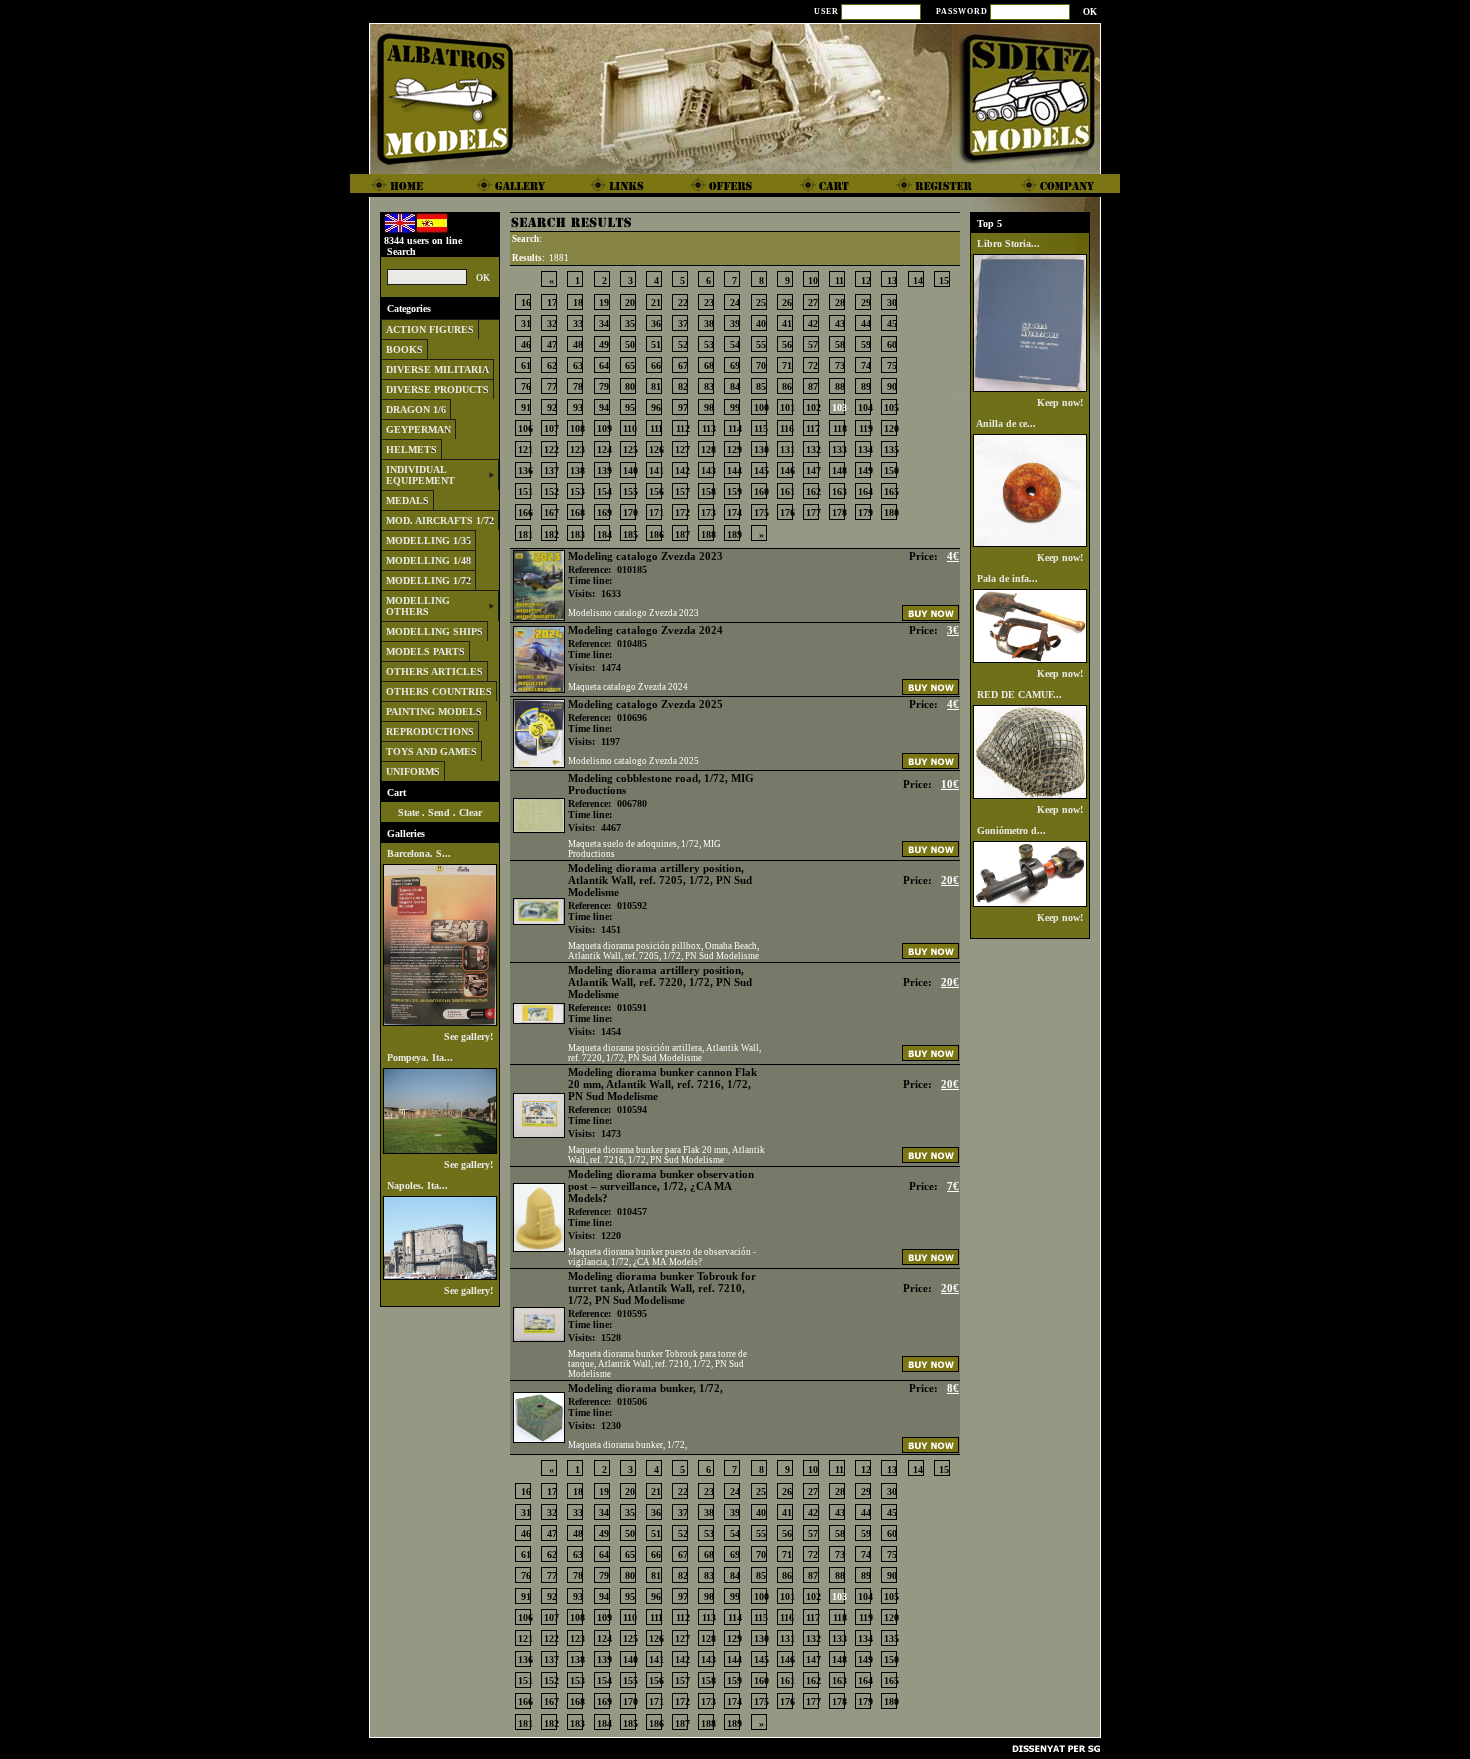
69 (735, 365)
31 (526, 323)
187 (682, 534)
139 (604, 470)
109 (604, 428)
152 (551, 491)
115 (761, 428)
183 (577, 534)
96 (656, 407)
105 (891, 407)
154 (604, 491)
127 (682, 449)
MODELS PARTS (425, 651)
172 (682, 512)
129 (734, 449)
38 (709, 323)
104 (865, 407)
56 (787, 344)
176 (787, 512)
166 (525, 512)
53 (709, 344)
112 (683, 428)
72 (813, 365)
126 (656, 449)
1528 (611, 1337)
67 (683, 365)
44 (866, 323)
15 (944, 280)
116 (787, 428)
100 (761, 407)
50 (630, 344)
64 (604, 365)
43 (840, 323)
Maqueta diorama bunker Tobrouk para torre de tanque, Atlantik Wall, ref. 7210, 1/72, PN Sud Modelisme (657, 1364)
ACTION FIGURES (430, 329)
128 (708, 449)
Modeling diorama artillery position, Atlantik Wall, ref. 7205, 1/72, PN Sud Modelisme (660, 880)
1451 (611, 929)
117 (813, 428)
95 (630, 407)
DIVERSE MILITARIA (437, 369)
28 (840, 302)
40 (761, 323)
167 (551, 512)
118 (840, 428)
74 (866, 365)
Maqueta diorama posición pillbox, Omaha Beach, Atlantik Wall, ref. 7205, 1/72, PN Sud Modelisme (663, 951)
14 (918, 280)
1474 (611, 667)
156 (656, 491)
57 (813, 344)
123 (577, 449)
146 (787, 470)
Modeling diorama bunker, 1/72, (645, 1388)
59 (866, 344)
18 (578, 302)
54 (735, 344)
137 (551, 470)
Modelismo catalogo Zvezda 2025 (633, 761)
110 (630, 428)
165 (891, 491)
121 (525, 449)
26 (787, 302)
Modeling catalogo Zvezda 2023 (645, 556)
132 (813, 449)
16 (526, 302)
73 (840, 365)
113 (709, 428)
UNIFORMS (413, 771)
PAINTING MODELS (434, 711)
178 (839, 512)
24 (735, 302)
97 (683, 407)
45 (892, 323)
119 (866, 428)
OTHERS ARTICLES (434, 671)
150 (891, 470)
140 (630, 470)
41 (787, 323)
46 (526, 344)
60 (892, 344)
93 (578, 407)
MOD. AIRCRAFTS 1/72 (440, 520)
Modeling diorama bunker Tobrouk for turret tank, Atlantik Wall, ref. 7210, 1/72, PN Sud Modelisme (662, 1288)
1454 (611, 1031)
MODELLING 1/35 (428, 540)
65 (630, 365)
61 (526, 365)
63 (578, 365)
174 (734, 512)
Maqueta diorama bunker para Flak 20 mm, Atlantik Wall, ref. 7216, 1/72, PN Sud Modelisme (666, 1155)
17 (552, 302)
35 (630, 323)
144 (734, 470)
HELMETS (411, 449)
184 (604, 534)
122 (551, 449)
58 (840, 344)
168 (577, 512)
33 (578, 323)
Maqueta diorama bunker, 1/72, (627, 1445)
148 (839, 470)
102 (813, 407)
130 (761, 449)
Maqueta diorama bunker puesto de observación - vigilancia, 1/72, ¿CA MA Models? (662, 1257)
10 (813, 280)
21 (656, 302)
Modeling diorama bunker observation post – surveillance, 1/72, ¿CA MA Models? (661, 1186)
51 (656, 344)
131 (787, 449)
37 (683, 323)
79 (604, 386)
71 (787, 365)
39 (735, 323)
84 (735, 386)
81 (656, 386)
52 (683, 344)
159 (734, 491)
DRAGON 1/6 (416, 409)
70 (761, 365)
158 (708, 491)
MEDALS (407, 500)
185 (630, 534)
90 (892, 386)
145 (761, 470)
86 (787, 386)
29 (866, 302)
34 (604, 323)
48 (578, 344)
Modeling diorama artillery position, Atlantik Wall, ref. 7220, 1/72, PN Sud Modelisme (660, 982)
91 (526, 407)
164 (865, 491)
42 (813, 323)
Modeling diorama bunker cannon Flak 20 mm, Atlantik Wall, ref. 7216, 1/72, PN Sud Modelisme (662, 1084)
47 (552, 344)
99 (735, 407)
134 (865, 449)
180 (891, 512)
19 (604, 302)
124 (604, 449)
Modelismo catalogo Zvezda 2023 (633, 613)
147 (813, 470)
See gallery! (470, 1036)
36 (656, 323)
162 (813, 491)
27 (813, 302)
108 (577, 428)
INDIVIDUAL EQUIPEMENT (420, 475)
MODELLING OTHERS (418, 606)
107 (551, 428)
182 (551, 534)
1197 (610, 741)
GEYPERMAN (418, 429)
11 (839, 280)
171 (656, 512)
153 (577, 491)
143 (708, 470)
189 (734, 534)
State (408, 812)
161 (787, 491)
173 (708, 512)
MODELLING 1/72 (428, 580)
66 (656, 365)
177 (813, 512)
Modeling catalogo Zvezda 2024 (645, 630)
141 (656, 470)
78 (578, 386)
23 (709, 302)
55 (761, 344)
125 (630, 449)
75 (892, 365)
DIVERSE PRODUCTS (437, 389)
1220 (611, 1235)
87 (813, 386)
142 (682, 470)
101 (787, 407)
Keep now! (1061, 402)
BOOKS (404, 349)
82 (683, 386)
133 (839, 449)
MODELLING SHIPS (434, 631)
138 (577, 470)
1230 (611, 1425)
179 (865, 512)
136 (525, 470)
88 (840, 386)
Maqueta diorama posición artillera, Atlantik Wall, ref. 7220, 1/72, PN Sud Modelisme (664, 1053)
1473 (611, 1133)
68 (709, 365)
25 (761, 302)
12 (866, 280)
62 (552, 365)
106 (525, 428)
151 (525, 491)
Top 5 (989, 223)
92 (552, 407)
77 (552, 386)
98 (709, 407)
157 (682, 491)
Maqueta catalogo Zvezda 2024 (628, 687)
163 (839, 491)
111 (656, 428)
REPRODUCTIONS (430, 731)
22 (683, 302)
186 (656, 534)
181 (525, 534)
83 (709, 386)
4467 (611, 827)
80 (630, 386)
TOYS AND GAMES (431, 751)
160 (761, 491)
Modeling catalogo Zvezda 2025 (645, 704)
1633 (611, 593)
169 (604, 512)
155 (630, 491)
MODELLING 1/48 (428, 560)
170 (630, 512)
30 (892, 302)
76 (526, 386)
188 (708, 534)
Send (439, 812)
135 (891, 449)
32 (552, 323)
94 (604, 407)
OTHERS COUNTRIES (439, 691)
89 (866, 386)
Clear (470, 812)
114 (735, 428)
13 (892, 280)
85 (761, 386)
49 (604, 344)
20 (630, 302)
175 (761, 512)
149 (865, 470)
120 (891, 428)
